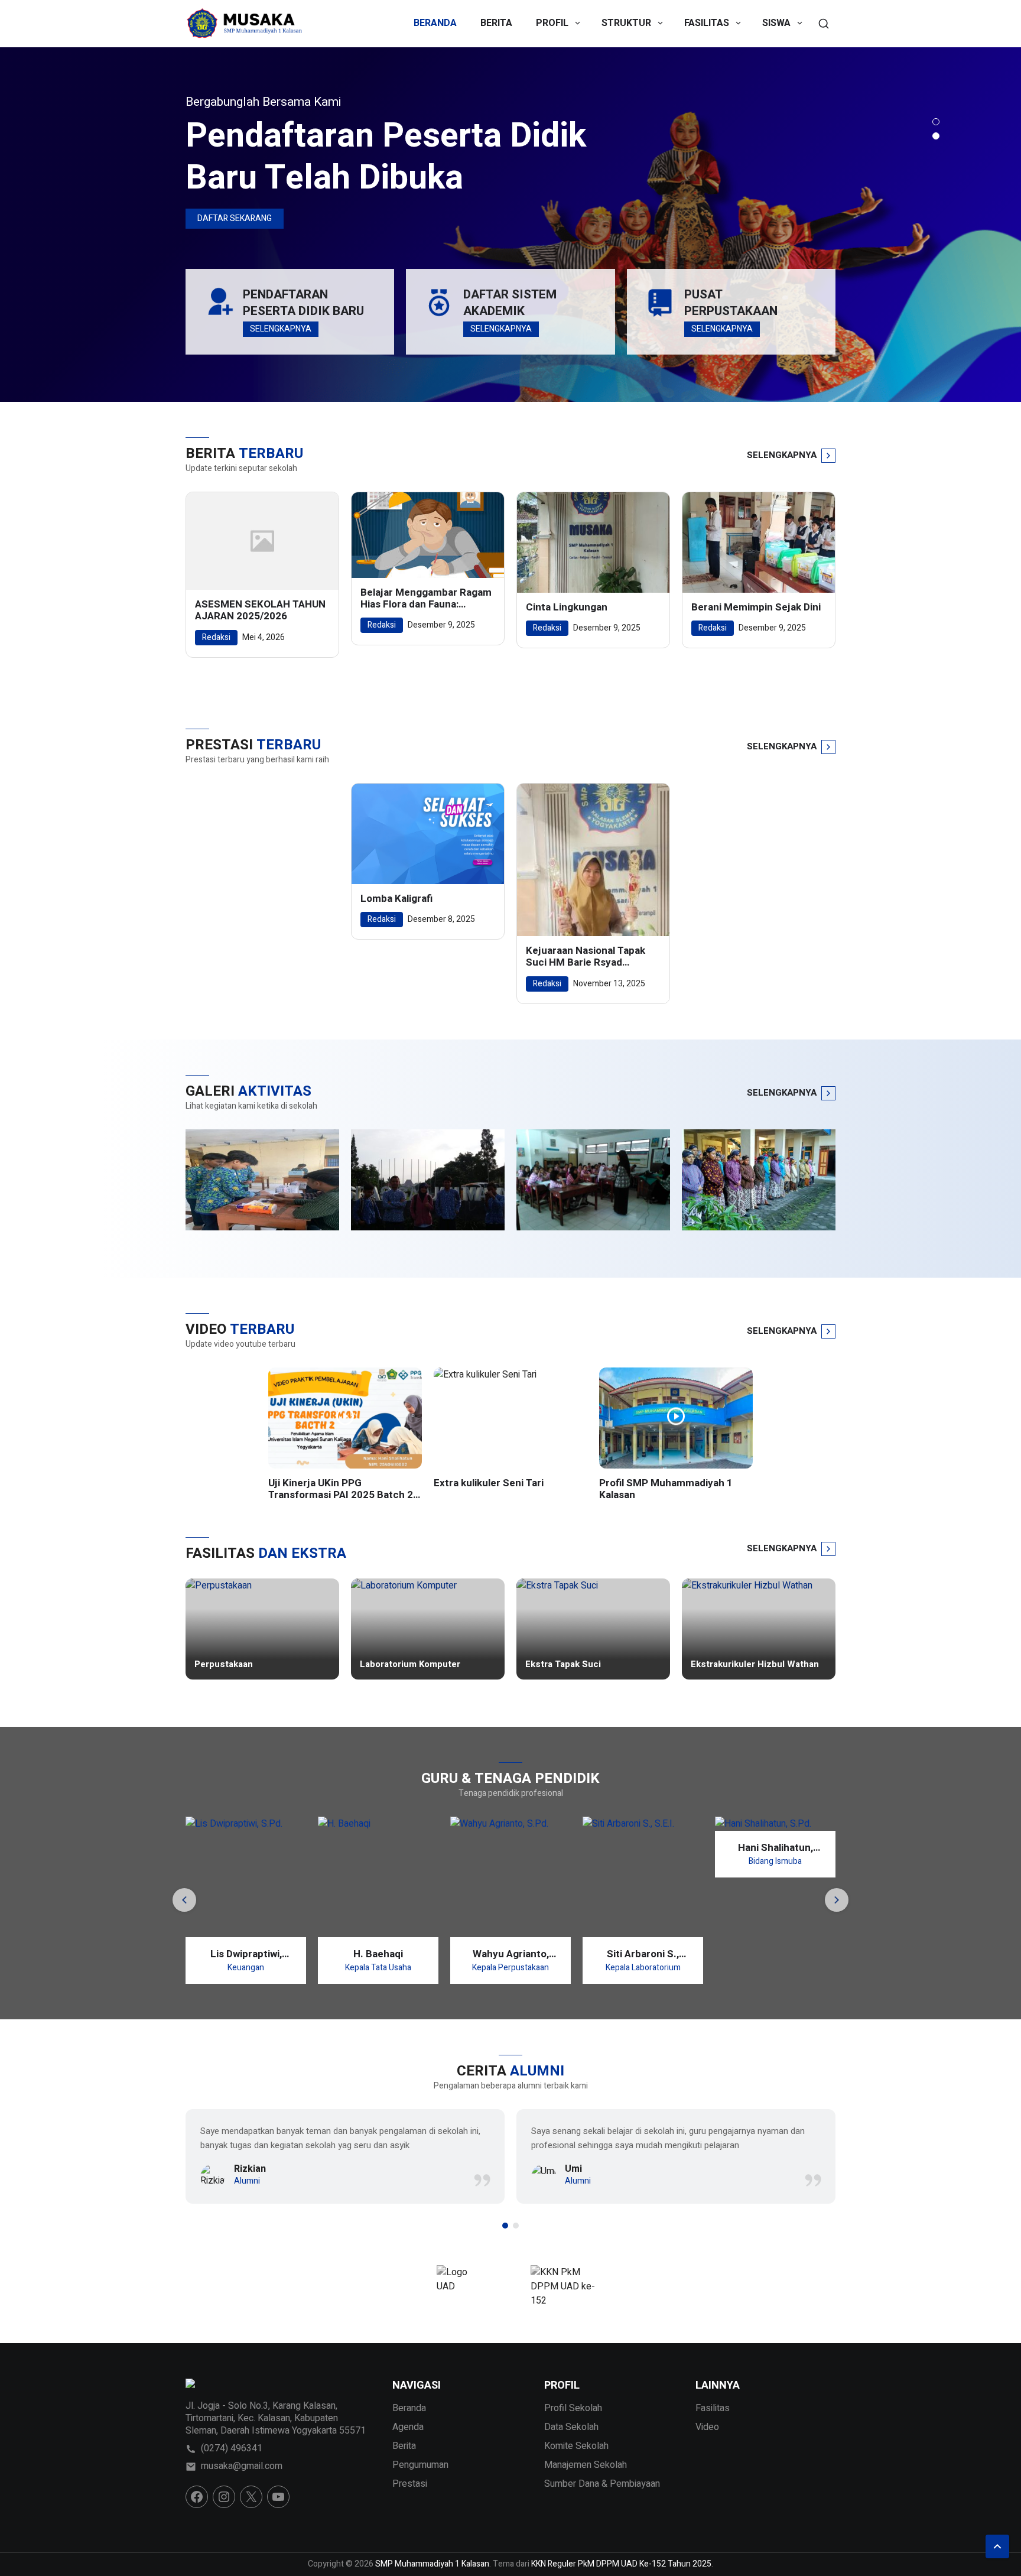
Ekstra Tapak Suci (563, 1665)
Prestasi (410, 2484)
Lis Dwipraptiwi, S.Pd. (246, 1954)
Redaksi (216, 637)
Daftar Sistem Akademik (510, 303)
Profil (552, 23)
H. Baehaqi (378, 1954)
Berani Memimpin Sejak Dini (756, 608)
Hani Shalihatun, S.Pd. (775, 1848)
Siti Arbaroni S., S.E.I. (643, 1954)
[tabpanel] (510, 225)
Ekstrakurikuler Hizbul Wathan (755, 1665)
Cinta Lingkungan (567, 608)
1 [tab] (936, 122)
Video (707, 2427)
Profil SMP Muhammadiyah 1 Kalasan (666, 1490)
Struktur (626, 23)
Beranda (435, 23)
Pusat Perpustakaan (731, 303)
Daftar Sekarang (235, 218)
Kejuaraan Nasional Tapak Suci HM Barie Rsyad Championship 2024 (586, 957)
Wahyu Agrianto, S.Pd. (511, 1954)
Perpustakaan (224, 1665)
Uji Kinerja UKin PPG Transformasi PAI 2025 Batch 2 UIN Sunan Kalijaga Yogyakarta (341, 1490)
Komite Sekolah (576, 2446)
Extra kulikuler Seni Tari (489, 1483)
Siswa (776, 23)
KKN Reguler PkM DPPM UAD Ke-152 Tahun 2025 (621, 2564)
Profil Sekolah (573, 2408)
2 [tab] (936, 136)
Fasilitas (707, 23)
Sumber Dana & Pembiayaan (602, 2484)
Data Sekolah (571, 2427)
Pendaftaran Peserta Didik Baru (303, 303)
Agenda (408, 2427)
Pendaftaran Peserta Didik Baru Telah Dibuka (386, 157)
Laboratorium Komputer (410, 1665)
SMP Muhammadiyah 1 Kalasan (432, 2564)
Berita (496, 23)
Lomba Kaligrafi (396, 899)
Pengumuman (420, 2465)
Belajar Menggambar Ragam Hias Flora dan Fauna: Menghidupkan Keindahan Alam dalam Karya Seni (426, 599)
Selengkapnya (281, 329)
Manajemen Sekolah (586, 2465)
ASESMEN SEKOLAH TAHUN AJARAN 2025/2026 (260, 611)
